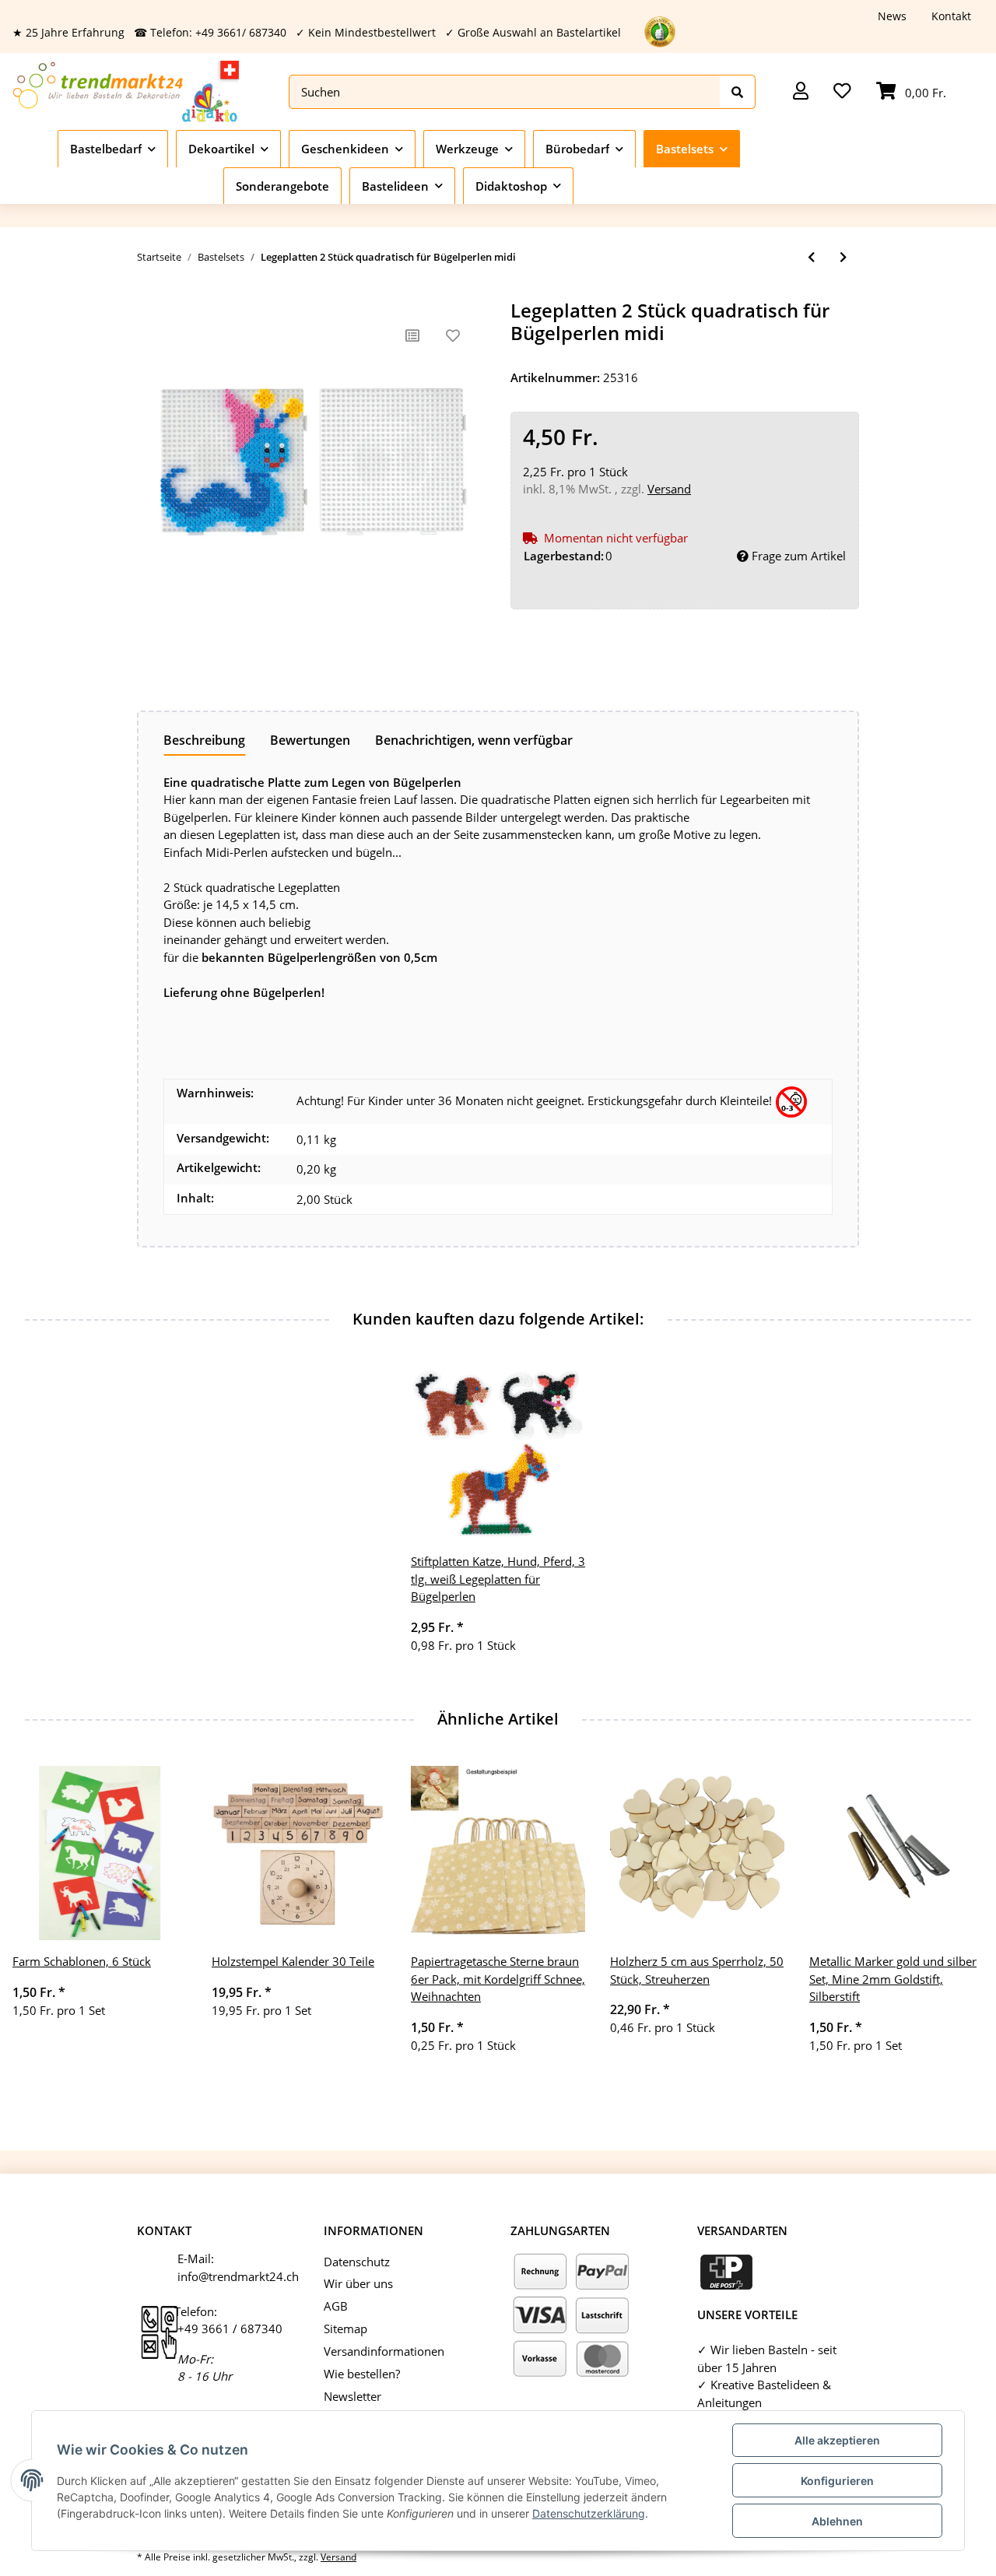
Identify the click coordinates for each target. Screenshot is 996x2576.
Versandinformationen (384, 2351)
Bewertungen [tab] (310, 740)
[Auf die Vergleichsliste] (412, 335)
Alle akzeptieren (837, 2440)
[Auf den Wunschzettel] (453, 335)
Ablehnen (837, 2521)
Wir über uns (358, 2283)
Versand (669, 489)
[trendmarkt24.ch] (126, 91)
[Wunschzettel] (842, 92)
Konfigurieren (837, 2481)
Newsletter (352, 2396)
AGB (336, 2306)
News (892, 16)
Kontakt (951, 16)
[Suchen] (738, 92)
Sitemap (345, 2329)
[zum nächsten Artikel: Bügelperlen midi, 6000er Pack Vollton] (843, 257)
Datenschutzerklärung (589, 2513)
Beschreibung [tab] (204, 740)
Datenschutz (357, 2262)
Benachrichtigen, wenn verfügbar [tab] (474, 740)
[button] (801, 92)
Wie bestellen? (362, 2374)
